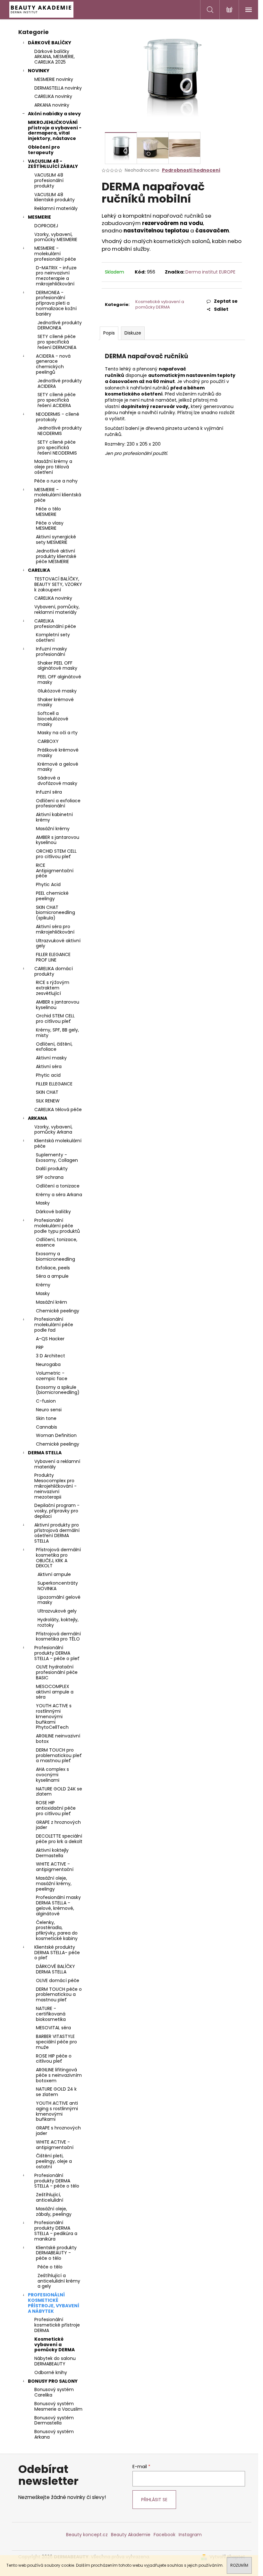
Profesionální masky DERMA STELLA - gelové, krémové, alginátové (58, 1905)
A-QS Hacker (50, 1339)
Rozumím (239, 2565)
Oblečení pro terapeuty (44, 150)
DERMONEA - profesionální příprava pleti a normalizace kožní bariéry (56, 303)
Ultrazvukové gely (57, 1611)
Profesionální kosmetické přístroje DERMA (57, 2325)
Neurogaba (48, 1364)
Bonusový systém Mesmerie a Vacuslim (58, 2406)
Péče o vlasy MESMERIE (50, 526)
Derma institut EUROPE (210, 272)
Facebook (165, 2535)
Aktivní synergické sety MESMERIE (56, 540)
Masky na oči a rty (58, 733)
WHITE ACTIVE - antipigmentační (55, 1867)
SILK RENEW (48, 1101)
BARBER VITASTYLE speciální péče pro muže (56, 2042)
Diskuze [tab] (133, 333)
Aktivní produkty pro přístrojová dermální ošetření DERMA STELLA (57, 1533)
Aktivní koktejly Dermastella (52, 1853)
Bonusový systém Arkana (54, 2434)
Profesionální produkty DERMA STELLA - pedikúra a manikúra (56, 2231)
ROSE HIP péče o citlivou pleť (54, 2059)
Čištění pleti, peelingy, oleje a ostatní (54, 2161)
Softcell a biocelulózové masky (53, 719)
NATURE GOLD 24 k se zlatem (56, 2092)
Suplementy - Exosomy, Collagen (57, 1157)
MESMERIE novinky (54, 79)
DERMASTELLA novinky (58, 88)
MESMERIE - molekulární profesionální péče (55, 254)
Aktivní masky (51, 1058)
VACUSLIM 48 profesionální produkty (49, 180)
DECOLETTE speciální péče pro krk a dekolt (59, 1839)
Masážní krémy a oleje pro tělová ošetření (53, 467)
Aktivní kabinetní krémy (54, 817)
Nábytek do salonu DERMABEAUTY (55, 2361)
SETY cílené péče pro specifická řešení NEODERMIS (57, 448)
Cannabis (47, 1427)
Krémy (43, 1285)
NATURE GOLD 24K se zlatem (59, 1792)
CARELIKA (39, 570)
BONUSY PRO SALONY (53, 2381)
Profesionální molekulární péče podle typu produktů (57, 1226)
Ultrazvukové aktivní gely (58, 943)
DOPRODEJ (46, 226)
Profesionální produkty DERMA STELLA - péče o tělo (57, 2181)
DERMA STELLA (45, 1453)
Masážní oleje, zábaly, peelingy (54, 2211)
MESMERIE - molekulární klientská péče (58, 495)
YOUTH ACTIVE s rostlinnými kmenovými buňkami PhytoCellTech (54, 1716)
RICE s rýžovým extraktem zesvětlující (53, 988)
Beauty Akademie (131, 2535)
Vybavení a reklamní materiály (57, 1464)
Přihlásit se (154, 2500)
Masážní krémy (53, 829)
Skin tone (46, 1418)
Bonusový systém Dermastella (54, 2420)
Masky (43, 1203)
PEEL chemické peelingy (52, 896)
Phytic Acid (48, 884)
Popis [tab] (109, 333)
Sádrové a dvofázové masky (57, 781)
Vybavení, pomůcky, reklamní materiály (57, 609)
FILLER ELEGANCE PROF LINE (53, 957)
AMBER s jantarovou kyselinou (58, 840)
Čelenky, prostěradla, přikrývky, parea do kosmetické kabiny (57, 1930)
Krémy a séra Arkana (59, 1195)
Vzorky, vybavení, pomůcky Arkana (53, 1130)
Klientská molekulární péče (58, 1143)
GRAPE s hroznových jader (58, 2131)
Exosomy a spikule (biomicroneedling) (58, 1390)
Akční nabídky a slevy (54, 114)
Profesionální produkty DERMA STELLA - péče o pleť (57, 1653)
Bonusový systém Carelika (54, 2392)
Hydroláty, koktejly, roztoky (58, 1622)
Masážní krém (51, 1302)
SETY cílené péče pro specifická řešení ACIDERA (57, 400)
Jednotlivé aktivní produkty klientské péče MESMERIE (56, 556)
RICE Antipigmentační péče (55, 871)
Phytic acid (48, 1075)
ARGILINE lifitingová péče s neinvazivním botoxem (59, 2075)
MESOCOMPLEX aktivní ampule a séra (55, 1692)
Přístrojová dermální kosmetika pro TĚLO (58, 1636)
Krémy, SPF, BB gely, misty (57, 1033)
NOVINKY (39, 71)
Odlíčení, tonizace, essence (57, 1242)
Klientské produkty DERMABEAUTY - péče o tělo (56, 2253)
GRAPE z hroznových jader (58, 1825)
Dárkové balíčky (53, 1212)
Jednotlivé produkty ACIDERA (60, 383)
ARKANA (38, 1118)
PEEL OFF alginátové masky (59, 679)
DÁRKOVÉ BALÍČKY (50, 43)
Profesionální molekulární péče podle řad (54, 1325)
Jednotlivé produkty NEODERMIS (60, 431)
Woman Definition (56, 1435)
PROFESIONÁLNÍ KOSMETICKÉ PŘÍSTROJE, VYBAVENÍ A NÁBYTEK (54, 2303)
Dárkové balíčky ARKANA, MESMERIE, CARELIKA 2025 (55, 57)
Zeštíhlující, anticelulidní (50, 2197)
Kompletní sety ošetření (53, 637)
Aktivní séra (49, 1066)
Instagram (190, 2535)
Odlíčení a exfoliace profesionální (58, 803)
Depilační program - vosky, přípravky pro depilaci (57, 1511)
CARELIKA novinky (53, 96)
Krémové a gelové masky (58, 767)
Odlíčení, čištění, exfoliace (54, 1047)
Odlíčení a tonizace (58, 1186)
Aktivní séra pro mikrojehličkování (55, 929)
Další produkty (52, 1169)
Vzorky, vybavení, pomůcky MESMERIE (56, 237)
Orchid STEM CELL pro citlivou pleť (55, 1018)
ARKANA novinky (52, 105)
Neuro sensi (49, 1410)
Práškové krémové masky (58, 753)
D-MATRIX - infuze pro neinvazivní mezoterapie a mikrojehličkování (56, 276)
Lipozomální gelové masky (59, 1600)
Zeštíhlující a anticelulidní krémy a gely (59, 2281)
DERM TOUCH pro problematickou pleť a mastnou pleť (59, 1755)
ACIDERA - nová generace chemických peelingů (53, 364)
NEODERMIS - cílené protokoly (58, 417)
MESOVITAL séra (53, 2028)
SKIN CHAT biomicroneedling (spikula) (55, 913)
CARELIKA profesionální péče (55, 624)
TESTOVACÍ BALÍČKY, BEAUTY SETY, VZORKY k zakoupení (58, 584)
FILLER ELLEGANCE (54, 1084)
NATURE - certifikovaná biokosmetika (51, 2014)
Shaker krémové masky (56, 702)
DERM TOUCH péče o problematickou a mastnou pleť (59, 1995)
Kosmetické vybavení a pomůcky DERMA (55, 2345)
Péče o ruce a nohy (56, 481)
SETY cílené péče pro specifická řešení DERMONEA (57, 342)
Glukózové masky (57, 691)
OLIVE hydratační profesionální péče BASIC (57, 1672)
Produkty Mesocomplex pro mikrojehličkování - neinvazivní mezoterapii (55, 1486)
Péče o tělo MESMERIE (48, 512)
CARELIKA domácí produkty (54, 971)
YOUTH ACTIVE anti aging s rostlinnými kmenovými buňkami (57, 2111)
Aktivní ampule (54, 1574)
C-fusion (46, 1401)
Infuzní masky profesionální (51, 652)
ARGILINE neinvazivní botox (58, 1739)
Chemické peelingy (58, 1311)
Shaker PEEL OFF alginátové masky (57, 666)
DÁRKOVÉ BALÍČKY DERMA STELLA (55, 1969)
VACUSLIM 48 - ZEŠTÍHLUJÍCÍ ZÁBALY (53, 164)
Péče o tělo (50, 2267)
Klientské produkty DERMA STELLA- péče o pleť (57, 1953)
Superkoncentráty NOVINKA (58, 1586)
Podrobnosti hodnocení (191, 170)
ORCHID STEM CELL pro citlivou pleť (56, 854)
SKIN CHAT (47, 1092)
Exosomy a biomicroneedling (55, 1256)
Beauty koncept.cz (87, 2535)
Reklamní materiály (56, 208)
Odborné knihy (51, 2372)
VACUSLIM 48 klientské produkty (55, 197)
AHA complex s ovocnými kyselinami (52, 1775)
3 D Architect (51, 1356)
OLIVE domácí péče (58, 1980)
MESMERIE (39, 217)
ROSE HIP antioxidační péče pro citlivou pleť (56, 1808)
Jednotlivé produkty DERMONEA (60, 325)
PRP (40, 1347)
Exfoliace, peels (53, 1268)
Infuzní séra (49, 792)
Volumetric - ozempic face (52, 1376)
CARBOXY (48, 741)
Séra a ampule (52, 1276)
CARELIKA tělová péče (58, 1110)
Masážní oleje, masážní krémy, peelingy (54, 1884)
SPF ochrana (50, 1177)
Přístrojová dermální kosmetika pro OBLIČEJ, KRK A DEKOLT (58, 1558)
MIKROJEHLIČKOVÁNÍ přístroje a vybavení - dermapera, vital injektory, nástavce (55, 130)
